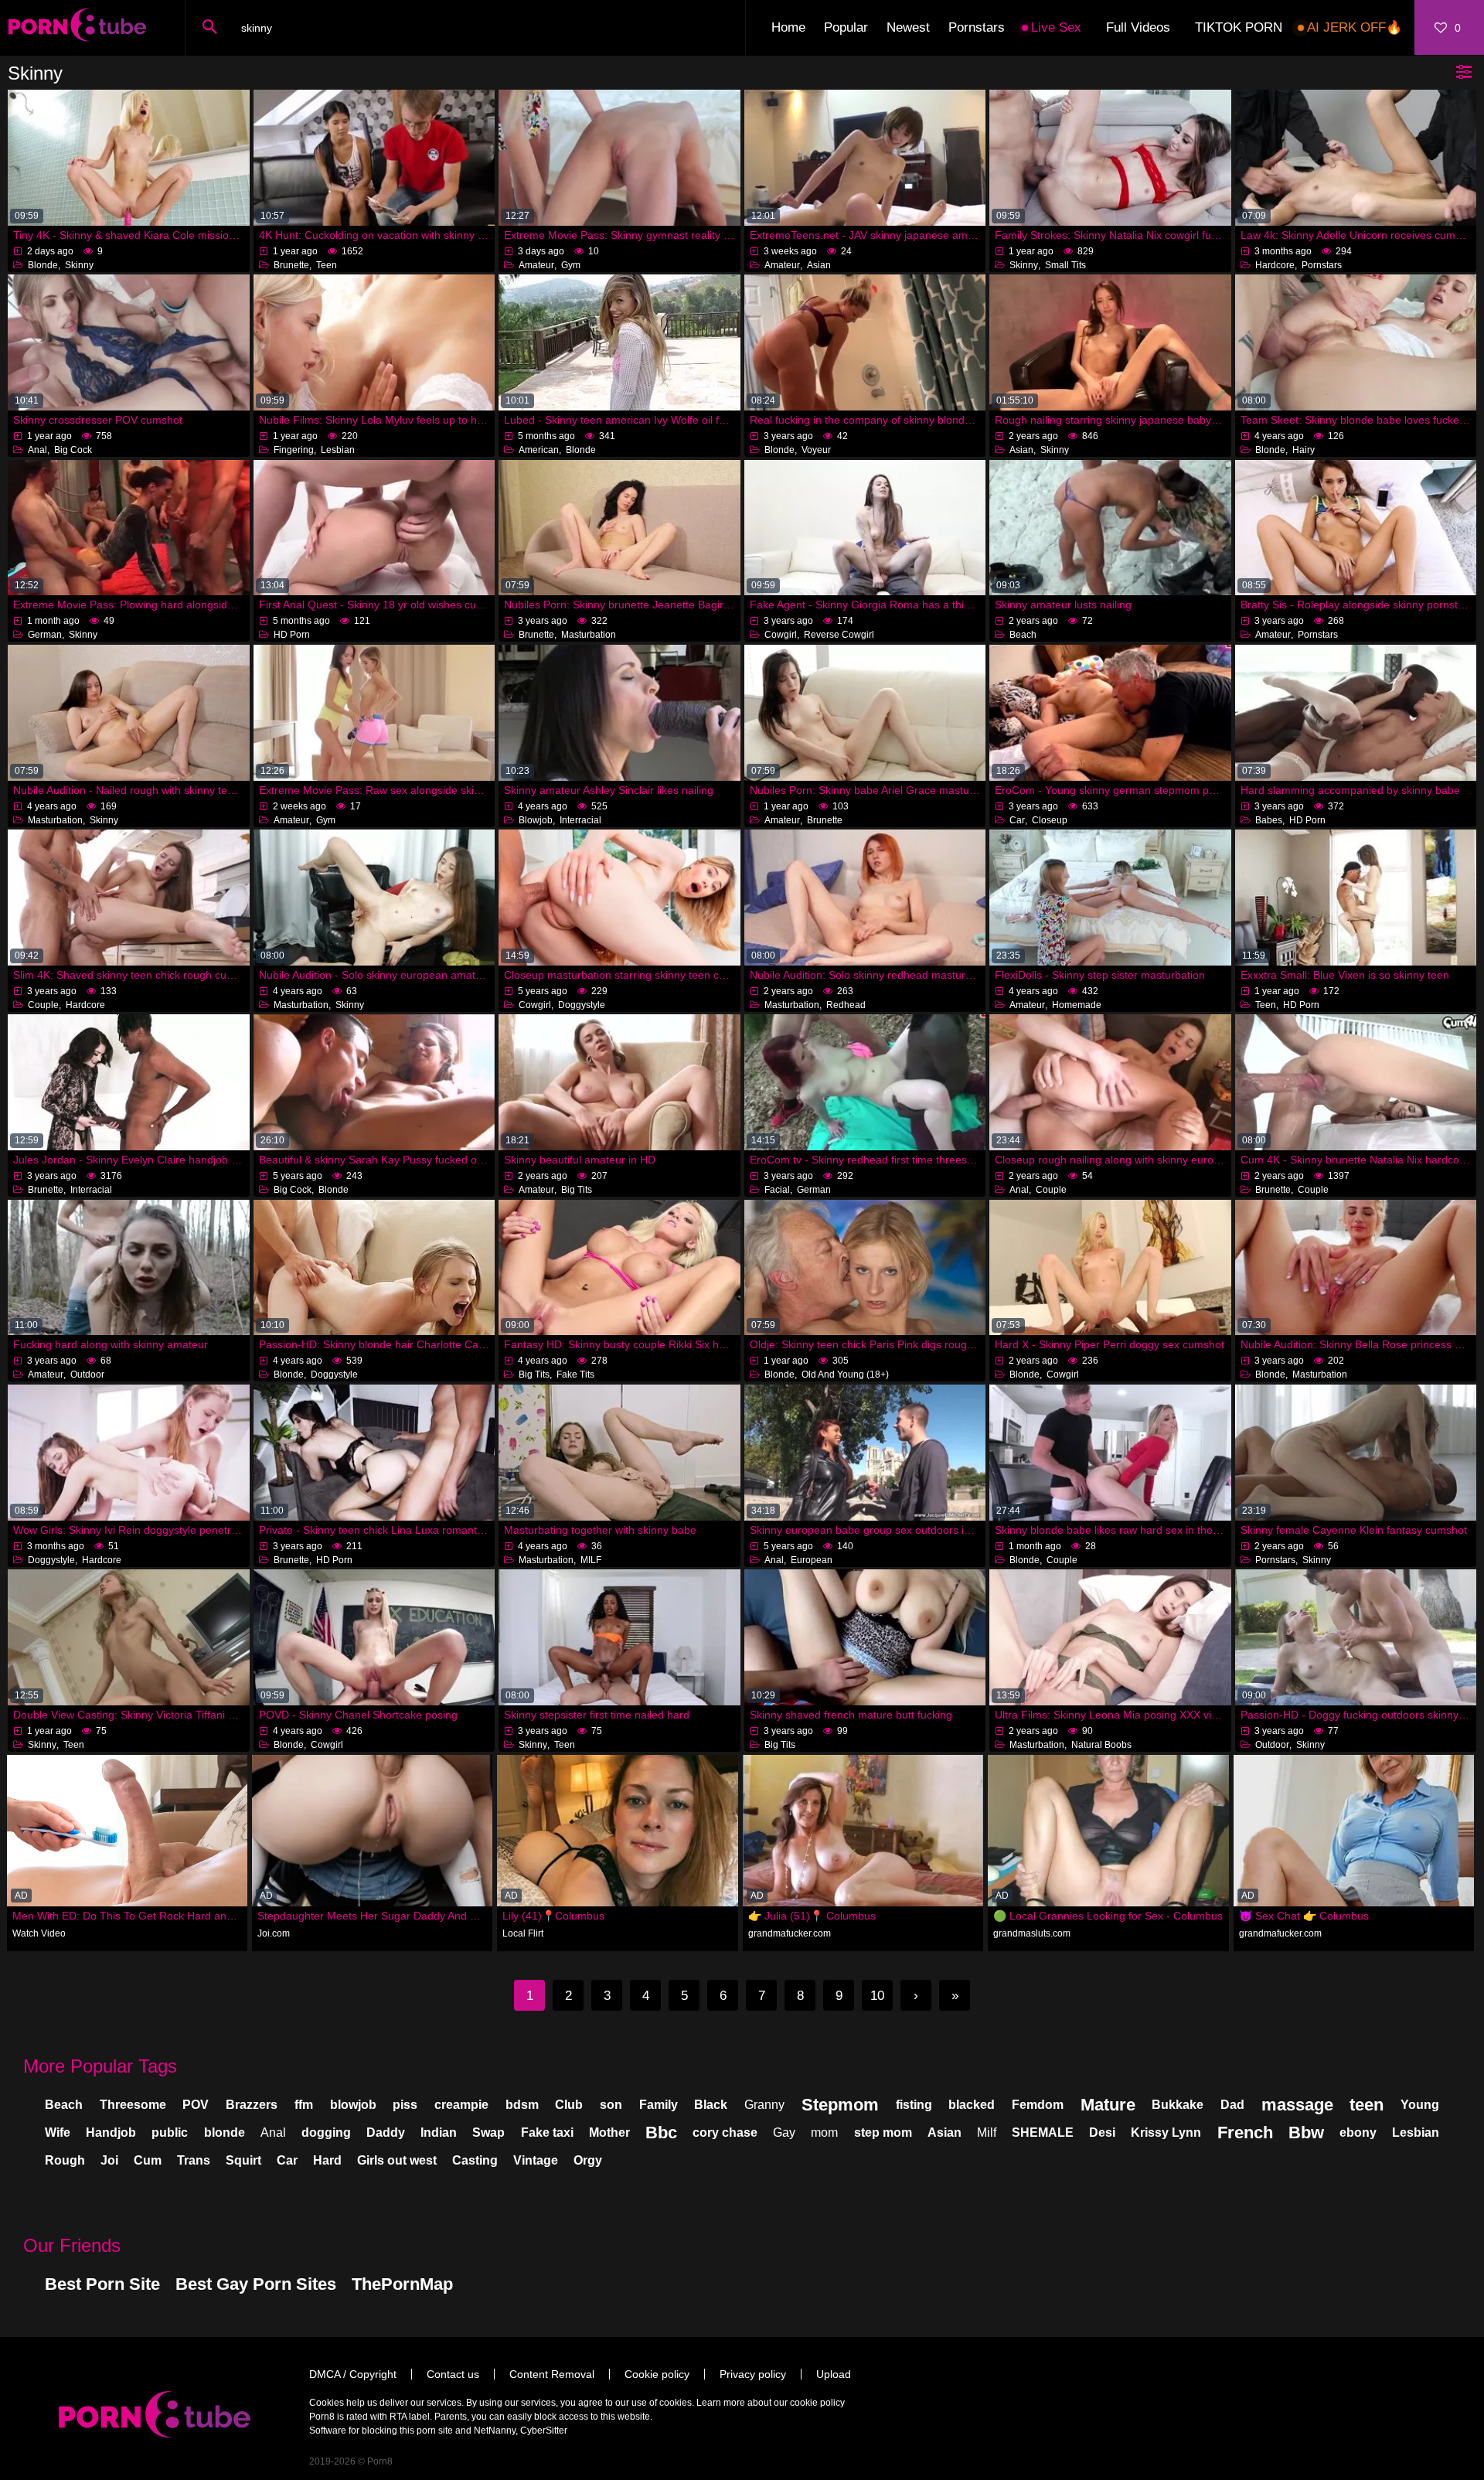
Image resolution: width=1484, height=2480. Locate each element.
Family (659, 2105)
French (1245, 2133)
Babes (1269, 820)
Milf (987, 2133)
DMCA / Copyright (353, 2374)
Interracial (580, 820)
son (611, 2105)
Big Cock (73, 450)
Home (788, 27)
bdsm (522, 2105)
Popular (846, 27)
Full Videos (1138, 27)
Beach (1023, 635)
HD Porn (292, 635)
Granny (764, 2105)
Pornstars (977, 27)
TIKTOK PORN (1239, 27)
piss (405, 2105)
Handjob (111, 2133)
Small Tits (1065, 265)
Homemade (1077, 1005)
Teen (327, 265)
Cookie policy (657, 2374)
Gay (784, 2133)
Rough (65, 2160)
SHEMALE (1043, 2133)
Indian (439, 2133)
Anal (37, 450)
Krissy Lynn (1166, 2133)
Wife (58, 2133)
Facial (777, 1190)
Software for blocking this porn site (381, 2431)
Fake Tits (575, 1375)
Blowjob (536, 820)
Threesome (133, 2105)
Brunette (291, 265)
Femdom (1038, 2105)
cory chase (725, 2133)
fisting (914, 2105)
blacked (972, 2105)
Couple (43, 1005)
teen (1367, 2105)
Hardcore (1275, 265)
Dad (1232, 2105)
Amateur (536, 265)
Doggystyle (582, 1005)
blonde (225, 2133)
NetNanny (495, 2431)
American (539, 450)
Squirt (243, 2160)
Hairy (1304, 450)
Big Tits (577, 1190)
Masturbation (589, 635)
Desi (1102, 2133)
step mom (883, 2133)
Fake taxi (547, 2133)
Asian (819, 265)
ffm (304, 2105)
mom (824, 2133)
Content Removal (552, 2374)
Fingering (294, 450)
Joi (109, 2160)
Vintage (536, 2160)
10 (877, 1996)
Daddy (386, 2133)
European (812, 1560)
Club (569, 2105)
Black (711, 2105)
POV (196, 2105)
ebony (1358, 2133)
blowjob (353, 2105)
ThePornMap (402, 2284)
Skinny (79, 265)
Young (1420, 2105)
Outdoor (87, 1375)
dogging (326, 2133)
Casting (475, 2160)
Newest (908, 27)
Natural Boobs (1101, 1745)
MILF (591, 1560)
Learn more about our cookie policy (771, 2403)
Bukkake (1178, 2105)
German (45, 635)
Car (1017, 820)
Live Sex (1056, 27)
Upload (834, 2374)
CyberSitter (544, 2431)
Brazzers (252, 2105)
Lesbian (338, 450)
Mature (1108, 2105)
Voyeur (816, 450)
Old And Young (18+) (845, 1375)
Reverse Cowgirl (839, 635)
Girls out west (397, 2160)
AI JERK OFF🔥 (1355, 27)
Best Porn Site (102, 2284)
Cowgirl (781, 635)
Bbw (1306, 2133)
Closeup (1050, 820)
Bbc (661, 2133)
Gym (571, 265)
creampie (461, 2105)
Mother (609, 2133)
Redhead (846, 1005)
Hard (327, 2160)
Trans (194, 2160)
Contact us (453, 2374)
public (170, 2133)
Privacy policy (753, 2374)
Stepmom (840, 2105)
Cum (148, 2160)
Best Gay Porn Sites (256, 2284)
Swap (488, 2133)
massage (1297, 2105)
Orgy (588, 2160)
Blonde (43, 265)
